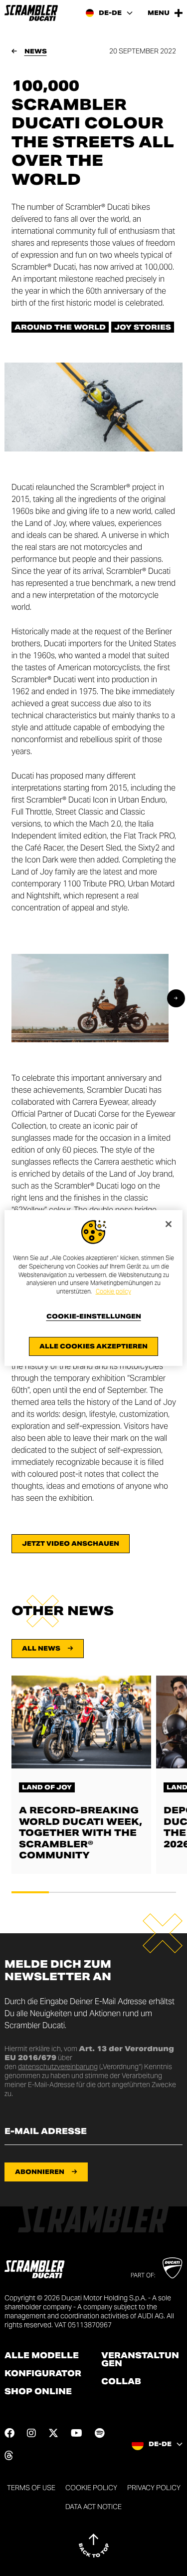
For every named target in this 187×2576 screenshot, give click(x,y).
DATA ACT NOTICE (93, 2507)
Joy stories (143, 327)
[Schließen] (169, 1224)
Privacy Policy (154, 2488)
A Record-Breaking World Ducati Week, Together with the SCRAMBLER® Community (81, 1833)
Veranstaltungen (140, 2360)
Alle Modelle (42, 2356)
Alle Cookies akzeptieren (93, 1346)
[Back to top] (94, 2546)
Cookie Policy (91, 2488)
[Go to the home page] (31, 13)
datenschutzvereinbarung (58, 2067)
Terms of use (31, 2488)
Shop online (38, 2392)
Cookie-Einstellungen (94, 1316)
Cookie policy (113, 1291)
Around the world (60, 327)
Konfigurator (43, 2374)
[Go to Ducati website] (172, 2268)
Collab (121, 2382)
